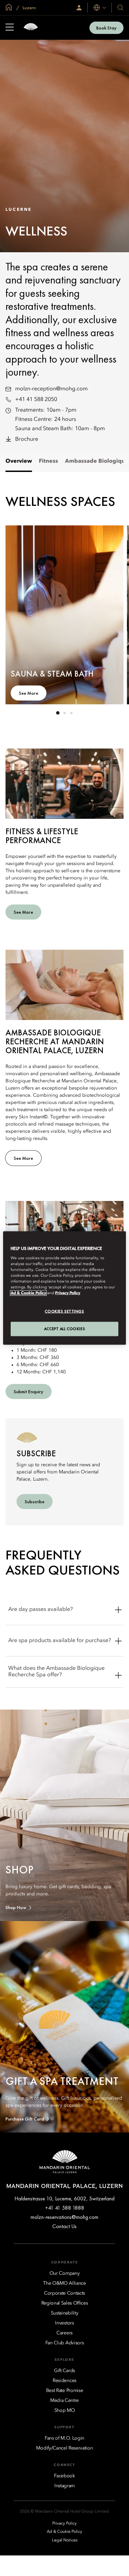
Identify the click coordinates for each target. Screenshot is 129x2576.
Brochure (27, 439)
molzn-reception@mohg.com (51, 389)
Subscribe (35, 1502)
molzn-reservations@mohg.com (64, 2217)
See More (29, 693)
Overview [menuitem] (19, 461)
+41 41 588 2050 (36, 400)
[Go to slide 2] (65, 713)
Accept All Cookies (64, 1329)
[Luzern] (31, 28)
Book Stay (106, 28)
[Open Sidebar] (10, 28)
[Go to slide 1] (58, 713)
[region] (64, 1288)
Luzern (29, 8)
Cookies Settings (64, 1311)
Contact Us (64, 2226)
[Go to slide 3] (72, 713)
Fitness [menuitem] (49, 461)
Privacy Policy (68, 1293)
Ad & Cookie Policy (28, 1293)
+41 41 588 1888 (65, 2208)
